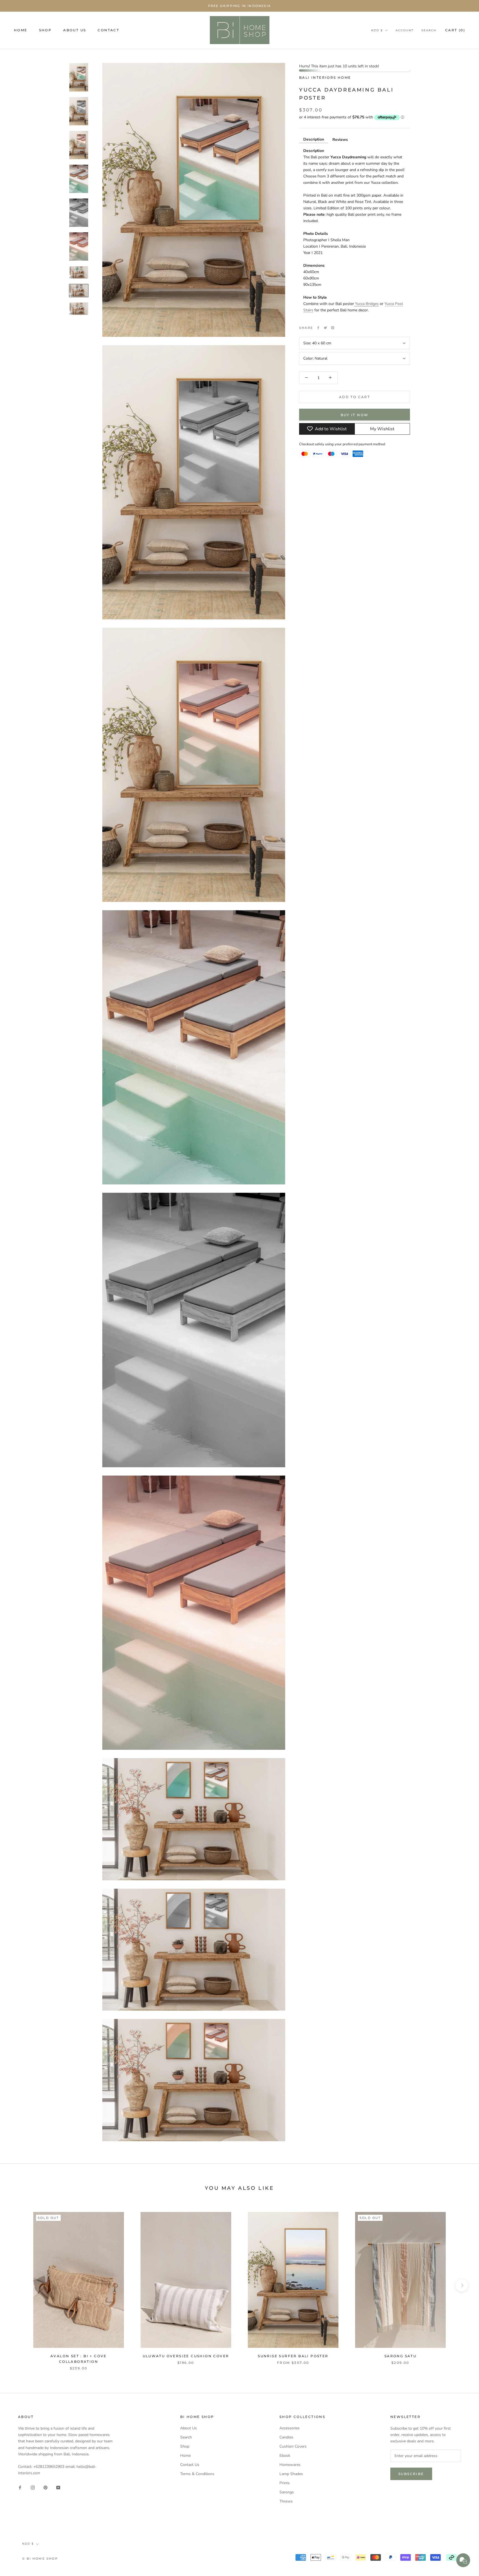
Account (405, 30)
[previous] (17, 2285)
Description (314, 139)
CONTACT (108, 30)
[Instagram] (33, 2487)
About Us (188, 2428)
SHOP (45, 30)
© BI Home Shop (40, 2559)
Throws (286, 2501)
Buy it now (355, 415)
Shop (185, 2446)
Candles (286, 2437)
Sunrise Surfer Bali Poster (293, 2356)
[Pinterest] (333, 328)
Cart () (455, 30)
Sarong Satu (400, 2356)
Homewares (290, 2465)
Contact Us (190, 2465)
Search (429, 30)
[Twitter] (325, 328)
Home (185, 2456)
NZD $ (377, 30)
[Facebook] (318, 328)
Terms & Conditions (197, 2474)
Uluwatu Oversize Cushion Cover (186, 2356)
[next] (462, 2285)
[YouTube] (58, 2487)
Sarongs (287, 2492)
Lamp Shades (291, 2474)
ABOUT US (75, 30)
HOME (21, 30)
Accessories (290, 2428)
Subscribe (411, 2474)
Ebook (285, 2456)
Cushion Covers (293, 2446)
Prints (285, 2483)
